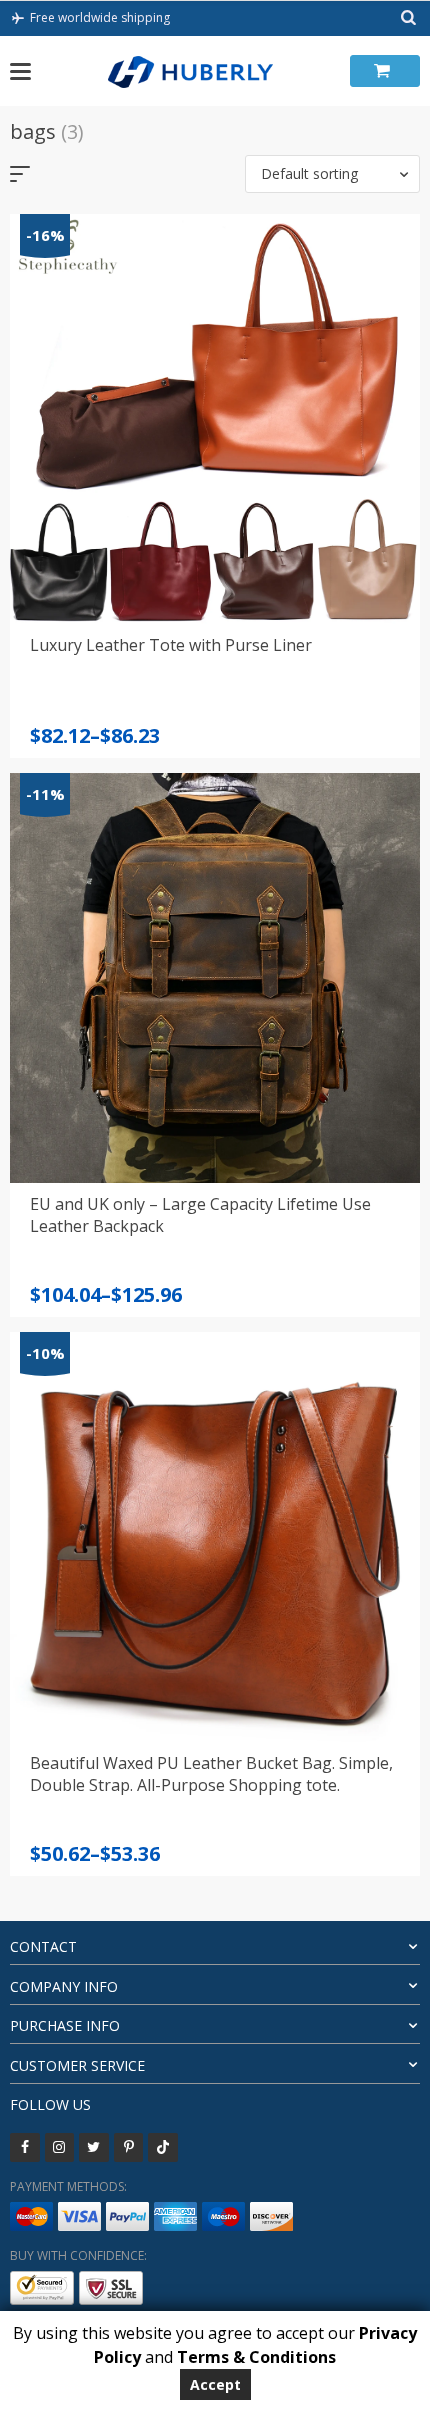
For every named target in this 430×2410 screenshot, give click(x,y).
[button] (332, 174)
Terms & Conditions (256, 2357)
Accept (215, 2384)
